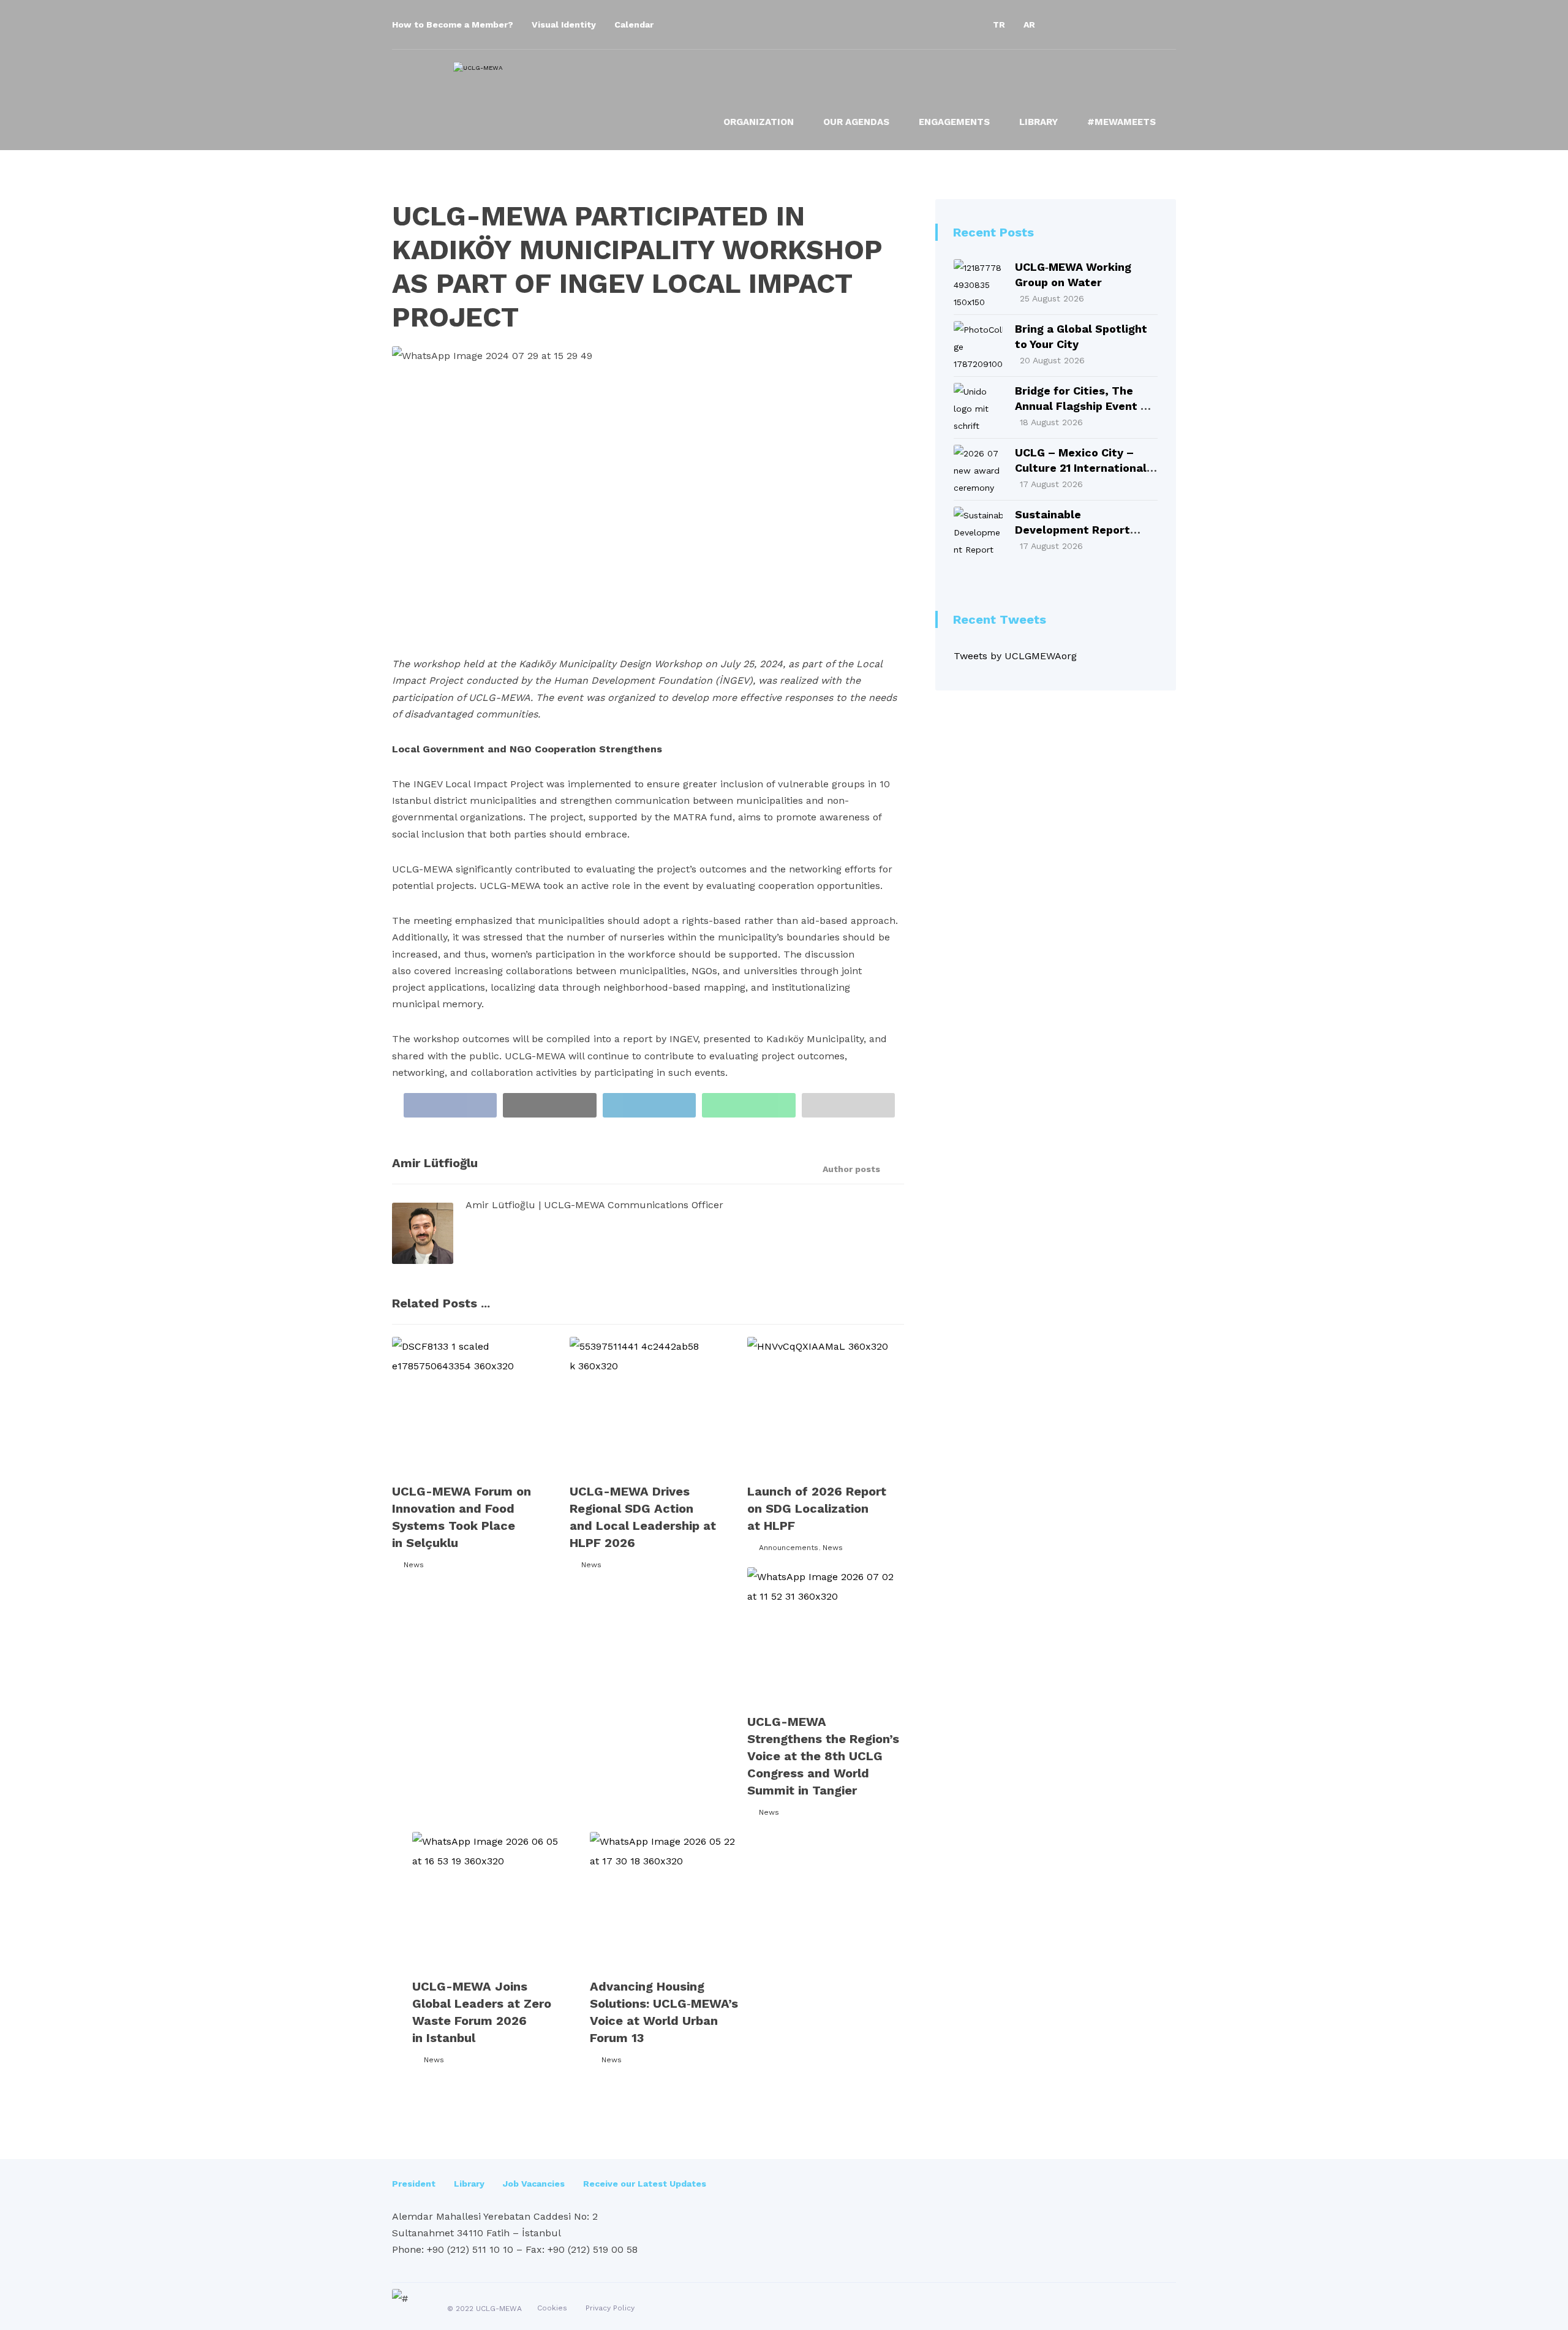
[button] (1066, 25)
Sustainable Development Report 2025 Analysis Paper (1072, 530)
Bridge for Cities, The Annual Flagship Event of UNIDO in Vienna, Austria (1084, 406)
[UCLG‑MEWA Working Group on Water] (978, 284)
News (414, 1565)
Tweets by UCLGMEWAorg (1015, 656)
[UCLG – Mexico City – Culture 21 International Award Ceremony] (978, 469)
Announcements (789, 1548)
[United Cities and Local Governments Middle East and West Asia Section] (557, 94)
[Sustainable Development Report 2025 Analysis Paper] (978, 531)
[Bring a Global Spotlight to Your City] (978, 346)
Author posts (853, 1169)
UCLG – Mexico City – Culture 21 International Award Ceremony (1081, 468)
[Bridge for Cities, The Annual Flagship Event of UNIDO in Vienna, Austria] (978, 407)
